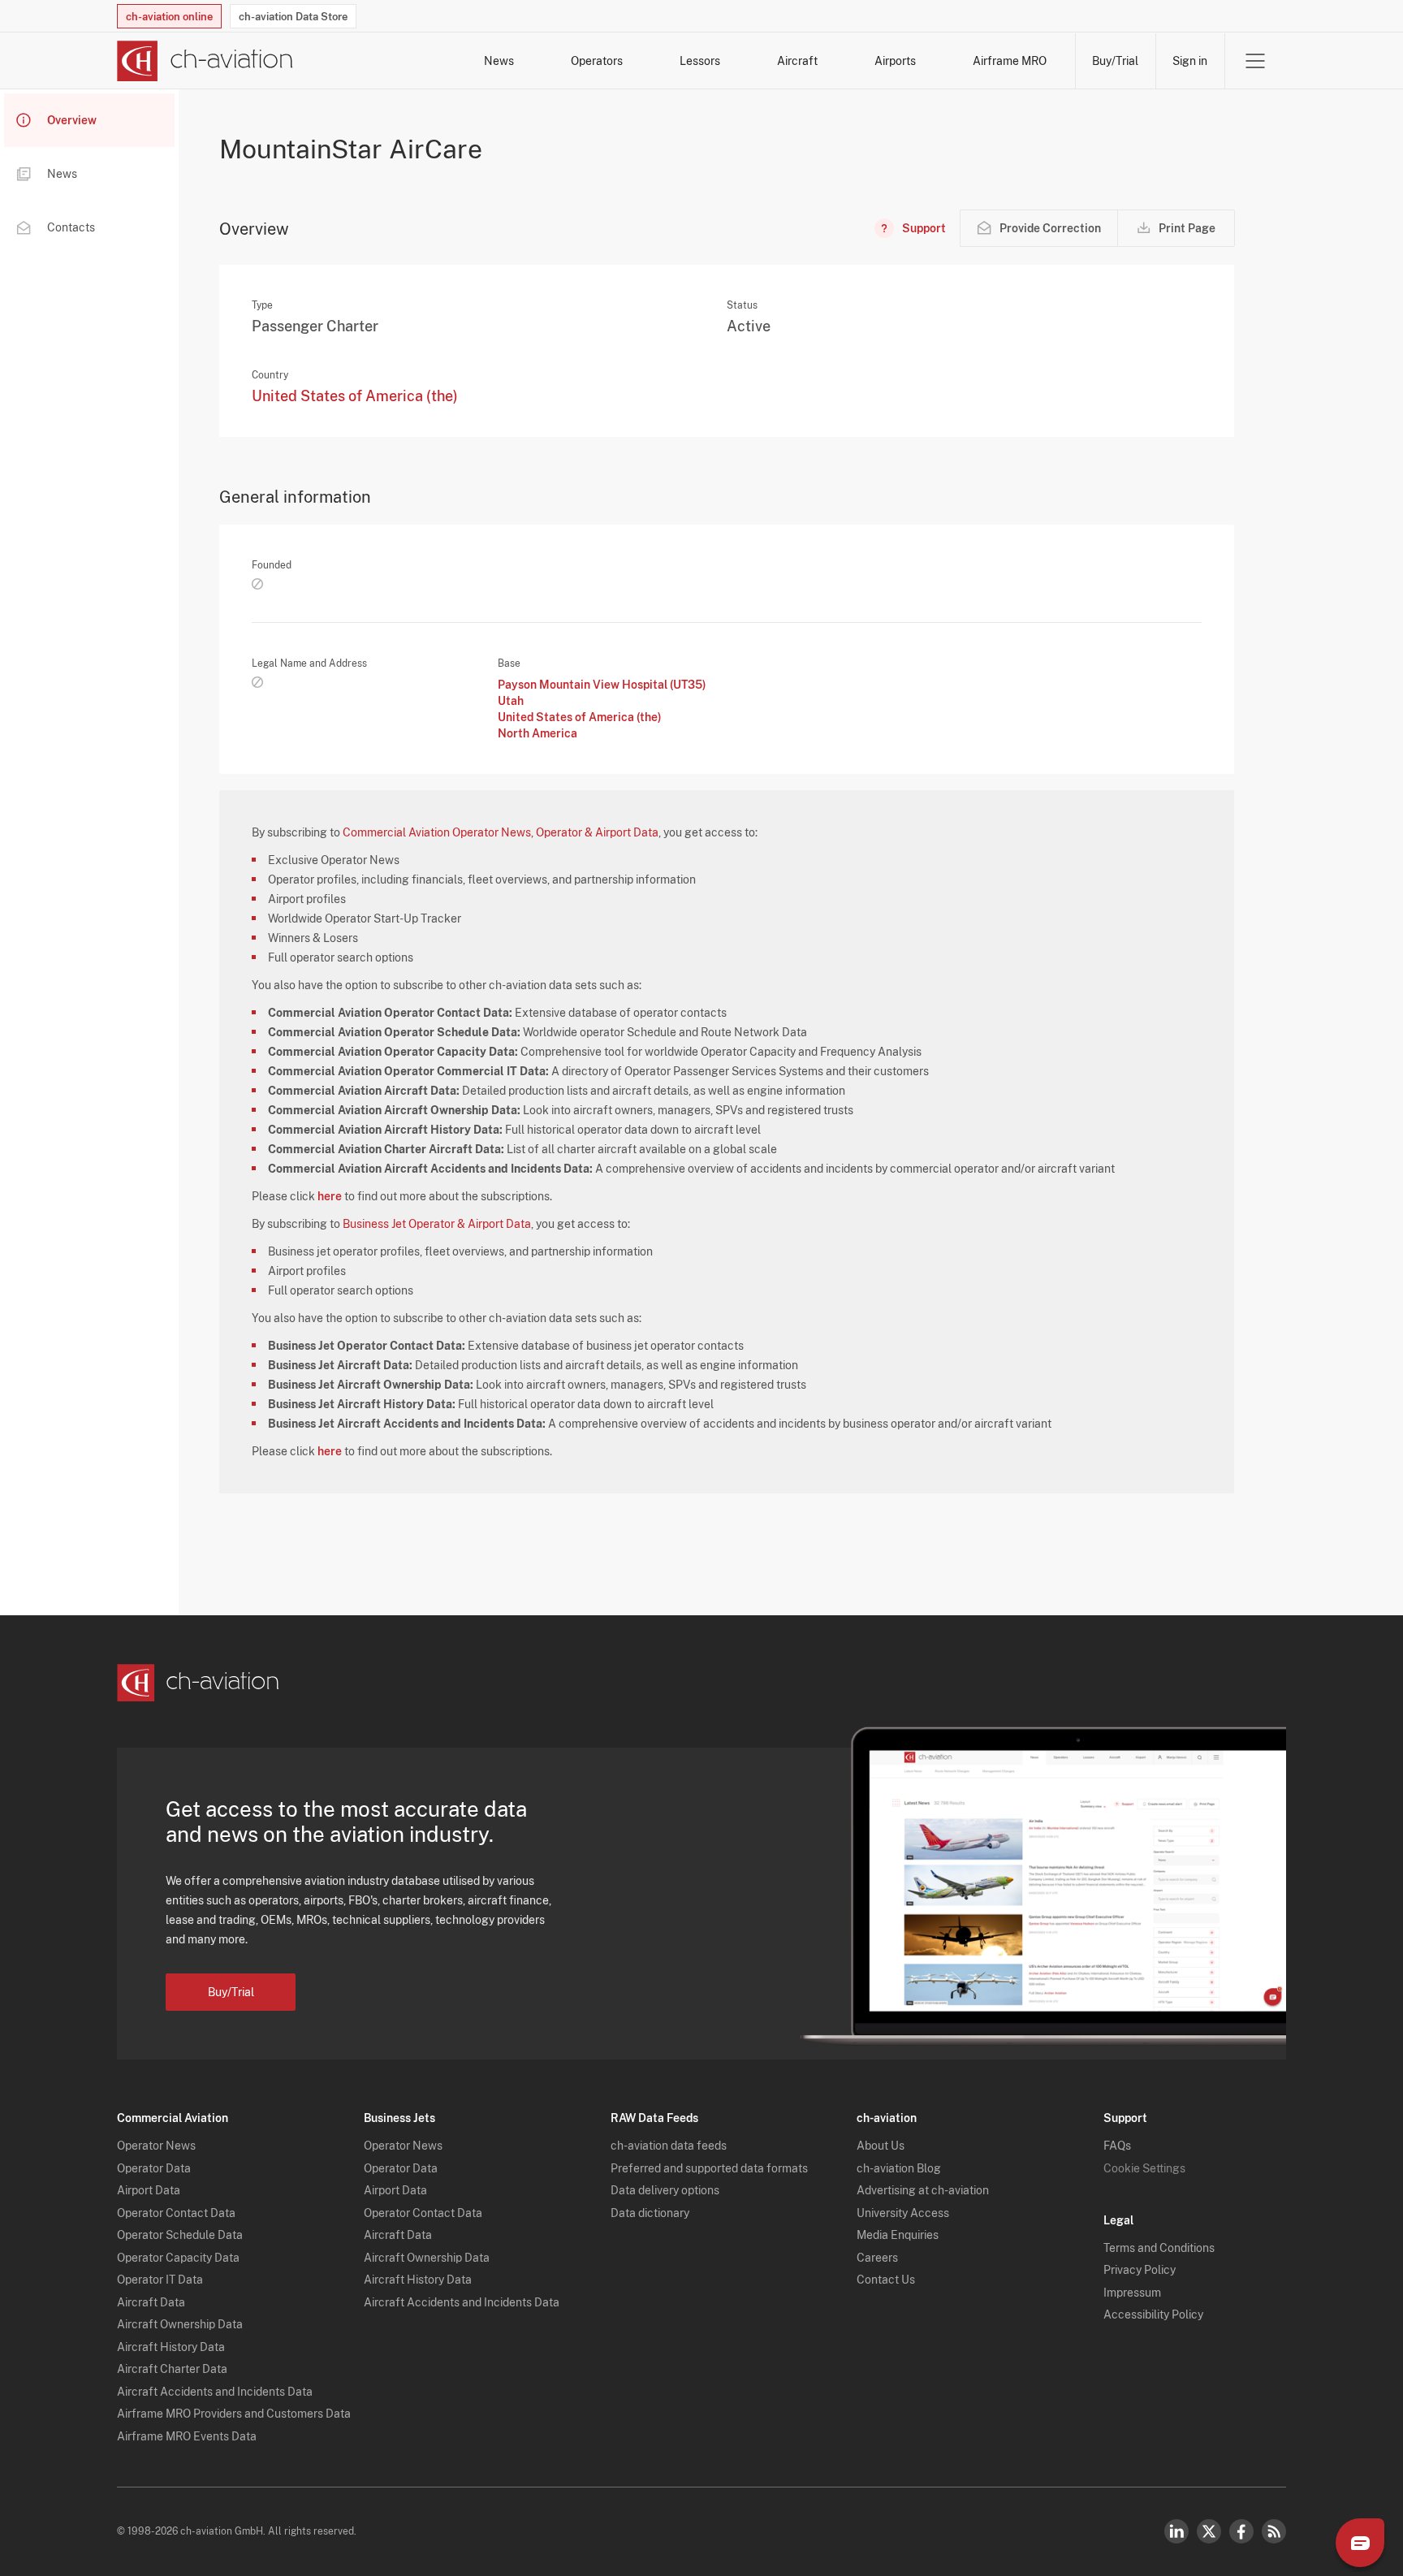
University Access (903, 2213)
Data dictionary (650, 2213)
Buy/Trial (1115, 61)
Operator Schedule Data (180, 2235)
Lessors (700, 61)
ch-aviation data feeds (669, 2146)
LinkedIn (1176, 2531)
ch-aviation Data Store (293, 17)
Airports (895, 61)
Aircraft (797, 61)
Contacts (71, 227)
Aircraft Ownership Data (180, 2324)
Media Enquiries (898, 2235)
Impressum (1132, 2293)
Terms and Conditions (1159, 2248)
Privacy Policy (1140, 2270)
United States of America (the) (355, 396)
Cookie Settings (1144, 2168)
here (330, 1196)
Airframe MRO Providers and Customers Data (234, 2414)
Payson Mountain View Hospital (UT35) (602, 685)
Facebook (1241, 2531)
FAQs (1117, 2146)
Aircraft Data (151, 2302)
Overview (72, 120)
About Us (881, 2146)
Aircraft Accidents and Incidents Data (215, 2392)
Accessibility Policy (1153, 2315)
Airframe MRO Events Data (187, 2436)
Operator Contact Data (176, 2213)
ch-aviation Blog (899, 2168)
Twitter (1209, 2531)
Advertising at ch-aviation (923, 2190)
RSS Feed (1274, 2531)
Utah (511, 701)
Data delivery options (665, 2190)
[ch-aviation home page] (205, 61)
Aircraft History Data (171, 2347)
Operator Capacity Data (178, 2258)
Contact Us (886, 2280)
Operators (597, 61)
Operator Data (154, 2168)
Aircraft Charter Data (172, 2369)
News (499, 61)
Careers (877, 2258)
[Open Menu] (1255, 61)
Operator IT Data (160, 2280)
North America (537, 733)
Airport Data (149, 2190)
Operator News (156, 2146)
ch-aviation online (169, 17)
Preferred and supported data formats (709, 2168)
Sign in (1190, 61)
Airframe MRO (1010, 61)
